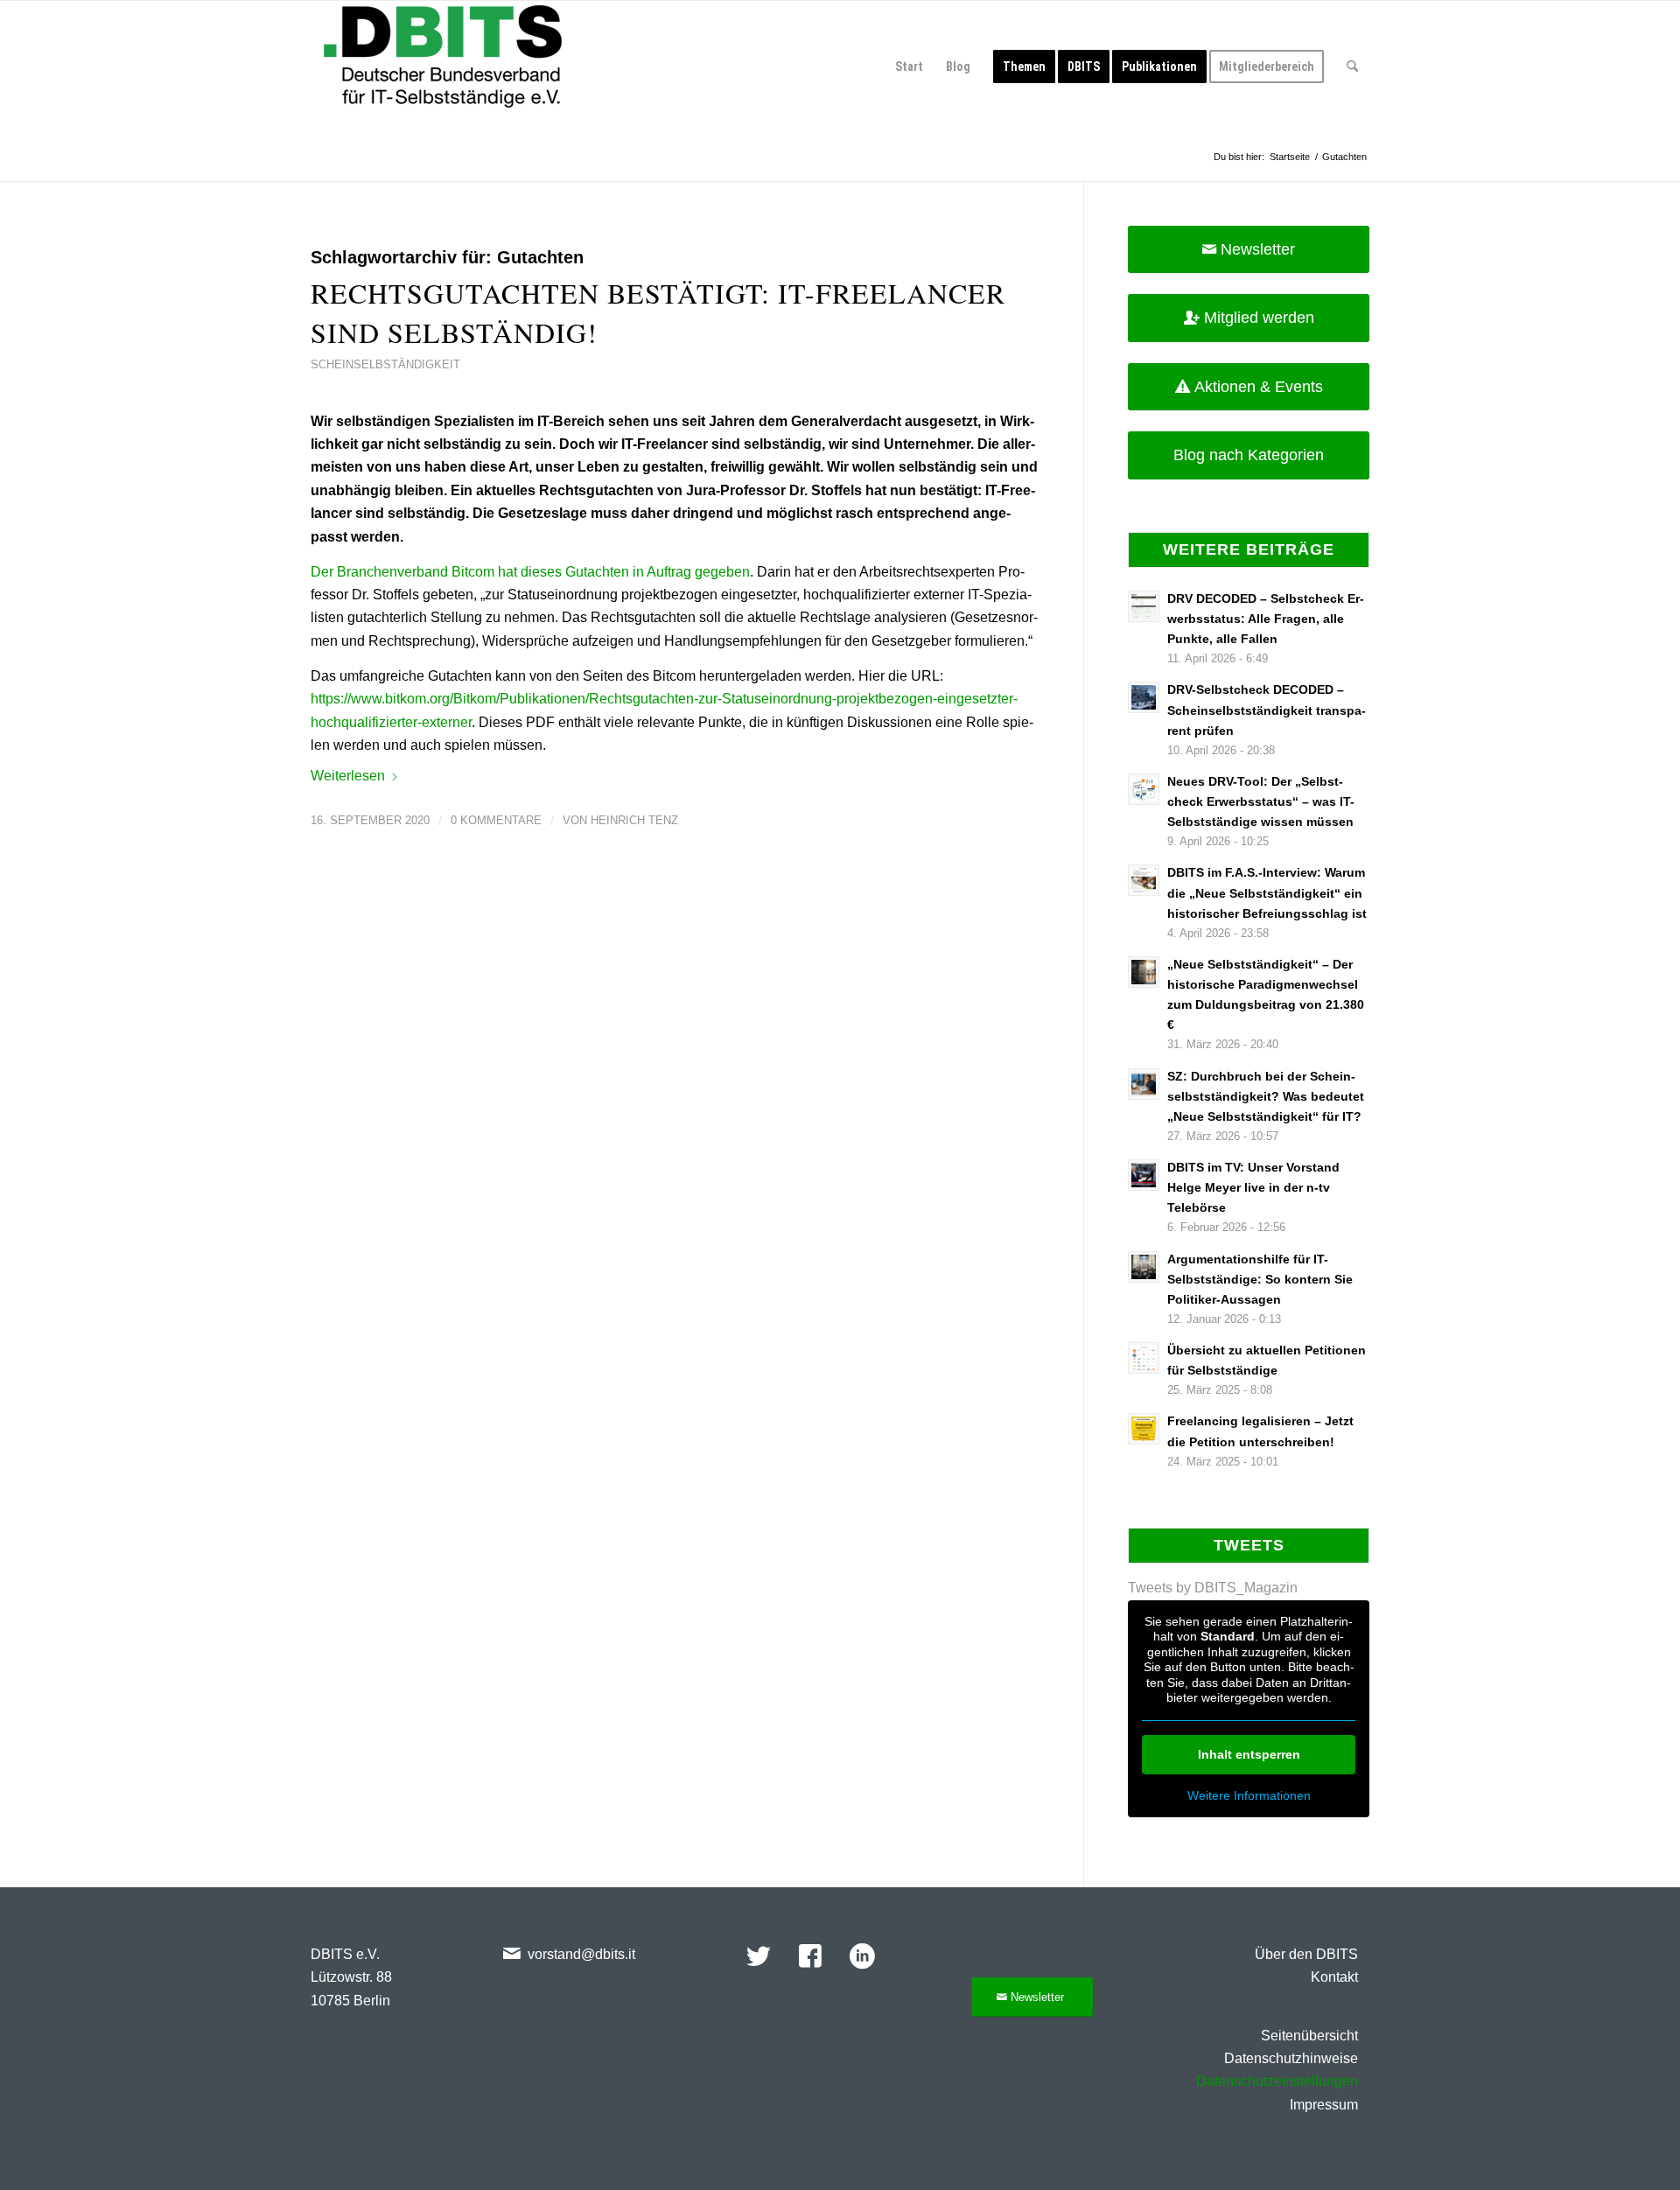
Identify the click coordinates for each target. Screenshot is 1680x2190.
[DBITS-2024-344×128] (443, 66)
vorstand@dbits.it (581, 1954)
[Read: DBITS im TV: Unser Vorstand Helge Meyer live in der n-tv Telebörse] (1144, 1175)
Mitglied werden (1259, 318)
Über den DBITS (1306, 1954)
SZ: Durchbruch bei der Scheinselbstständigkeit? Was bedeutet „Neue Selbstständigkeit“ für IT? (1266, 1097)
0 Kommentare (496, 820)
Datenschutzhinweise (1291, 2058)
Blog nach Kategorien (1249, 455)
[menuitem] (909, 66)
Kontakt (1334, 1977)
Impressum (1324, 2105)
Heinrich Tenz (634, 820)
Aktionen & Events (1259, 387)
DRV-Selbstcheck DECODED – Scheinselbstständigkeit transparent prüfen (1267, 710)
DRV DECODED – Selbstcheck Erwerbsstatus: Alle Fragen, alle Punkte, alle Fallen (1266, 619)
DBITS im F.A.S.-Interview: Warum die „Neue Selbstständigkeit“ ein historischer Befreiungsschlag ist (1267, 893)
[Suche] (1352, 66)
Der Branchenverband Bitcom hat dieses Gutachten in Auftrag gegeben (530, 572)
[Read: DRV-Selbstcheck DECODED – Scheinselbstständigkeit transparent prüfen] (1144, 697)
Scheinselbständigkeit (385, 364)
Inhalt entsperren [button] (1249, 1754)
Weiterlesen (348, 776)
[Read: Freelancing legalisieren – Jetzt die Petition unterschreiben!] (1144, 1429)
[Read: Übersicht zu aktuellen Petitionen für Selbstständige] (1144, 1358)
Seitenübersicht (1309, 2036)
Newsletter (1258, 249)
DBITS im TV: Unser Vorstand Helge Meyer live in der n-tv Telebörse (1253, 1188)
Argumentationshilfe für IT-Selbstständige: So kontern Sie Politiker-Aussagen (1260, 1280)
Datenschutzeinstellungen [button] (1277, 2081)
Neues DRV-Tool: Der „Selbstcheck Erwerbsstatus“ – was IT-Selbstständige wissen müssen (1261, 802)
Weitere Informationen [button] (1249, 1795)
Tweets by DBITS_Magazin (1213, 1588)
